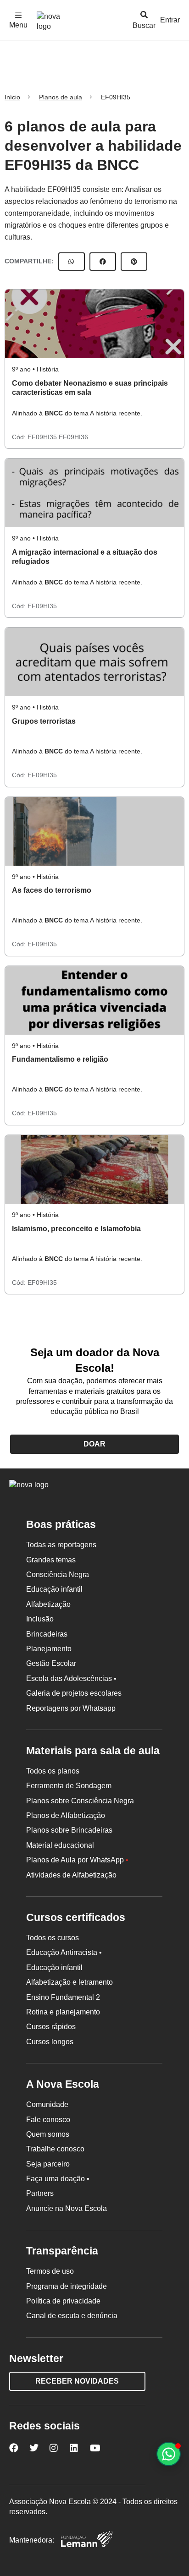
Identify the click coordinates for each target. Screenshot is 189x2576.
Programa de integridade (67, 2286)
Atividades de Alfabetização (71, 1875)
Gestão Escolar (51, 1663)
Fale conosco (48, 2120)
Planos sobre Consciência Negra (80, 1801)
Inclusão (40, 1619)
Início (12, 97)
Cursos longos (50, 2042)
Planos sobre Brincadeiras (69, 1830)
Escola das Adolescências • (71, 1678)
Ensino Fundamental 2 (63, 1997)
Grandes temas (51, 1560)
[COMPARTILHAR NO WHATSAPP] (72, 262)
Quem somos (48, 2134)
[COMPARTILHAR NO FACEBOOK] (103, 262)
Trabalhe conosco (55, 2149)
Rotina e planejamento (63, 2012)
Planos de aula (61, 97)
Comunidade (47, 2104)
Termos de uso (50, 2271)
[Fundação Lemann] (87, 2541)
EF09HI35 (43, 437)
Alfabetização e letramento (69, 1982)
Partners (40, 2193)
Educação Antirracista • (64, 1952)
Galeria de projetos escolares (74, 1693)
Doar (94, 1444)
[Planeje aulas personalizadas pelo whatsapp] (169, 2454)
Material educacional (60, 1845)
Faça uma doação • (58, 2179)
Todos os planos (53, 1771)
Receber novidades (77, 2381)
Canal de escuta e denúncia (72, 2316)
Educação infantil (54, 1589)
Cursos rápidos (51, 2027)
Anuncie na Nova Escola (67, 2208)
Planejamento (49, 1649)
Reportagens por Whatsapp (71, 1708)
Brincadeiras (47, 1634)
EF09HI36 (73, 437)
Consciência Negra (58, 1575)
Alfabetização (48, 1604)
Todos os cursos (53, 1938)
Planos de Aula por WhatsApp (77, 1860)
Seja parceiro (48, 2164)
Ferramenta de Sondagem (69, 1786)
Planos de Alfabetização (66, 1815)
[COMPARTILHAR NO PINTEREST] (134, 262)
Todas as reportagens (61, 1545)
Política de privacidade (63, 2301)
